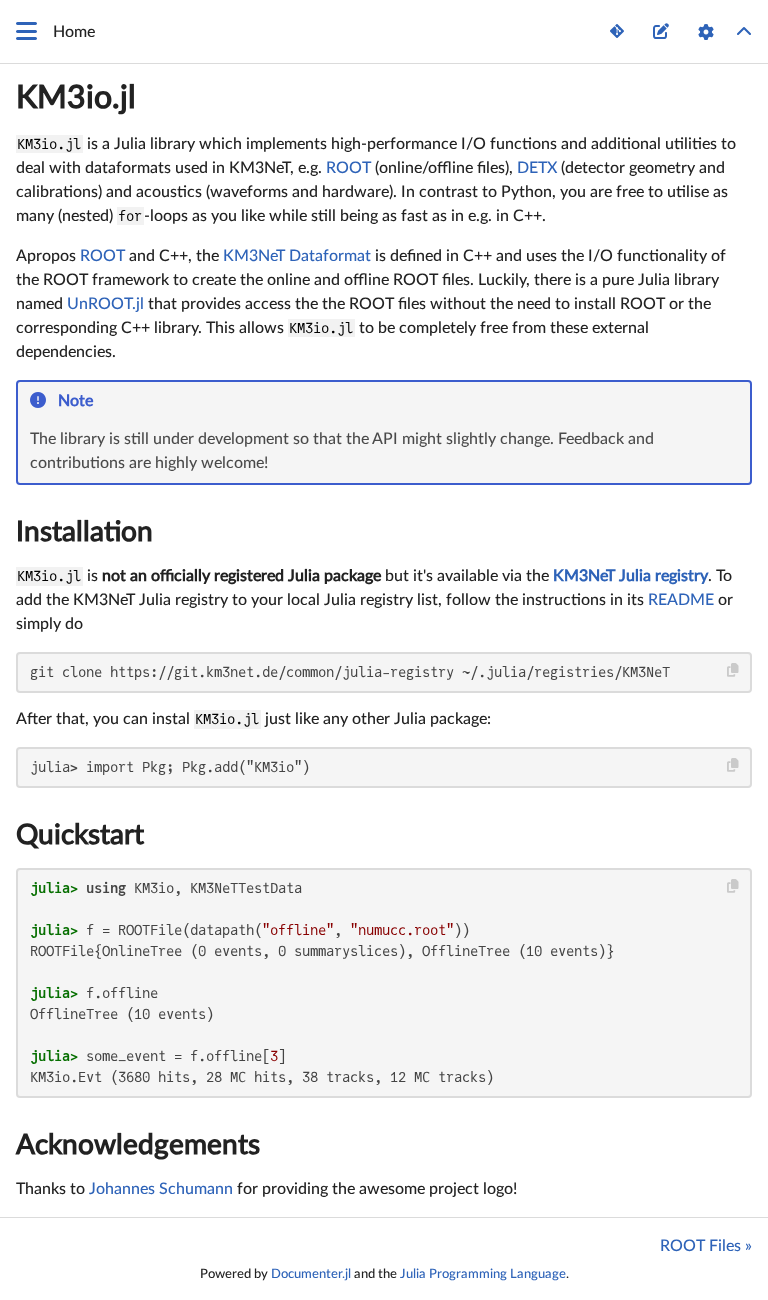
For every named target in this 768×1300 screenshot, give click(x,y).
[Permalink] (106, 402)
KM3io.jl (76, 98)
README (681, 600)
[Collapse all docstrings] (744, 32)
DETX (537, 168)
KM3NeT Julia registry (630, 576)
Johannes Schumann (161, 1189)
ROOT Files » (706, 1246)
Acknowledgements (138, 1145)
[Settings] (706, 32)
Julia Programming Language (483, 1274)
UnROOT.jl (105, 304)
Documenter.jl (311, 1274)
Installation (84, 532)
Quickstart (80, 835)
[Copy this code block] (733, 670)
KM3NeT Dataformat (297, 256)
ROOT (348, 168)
